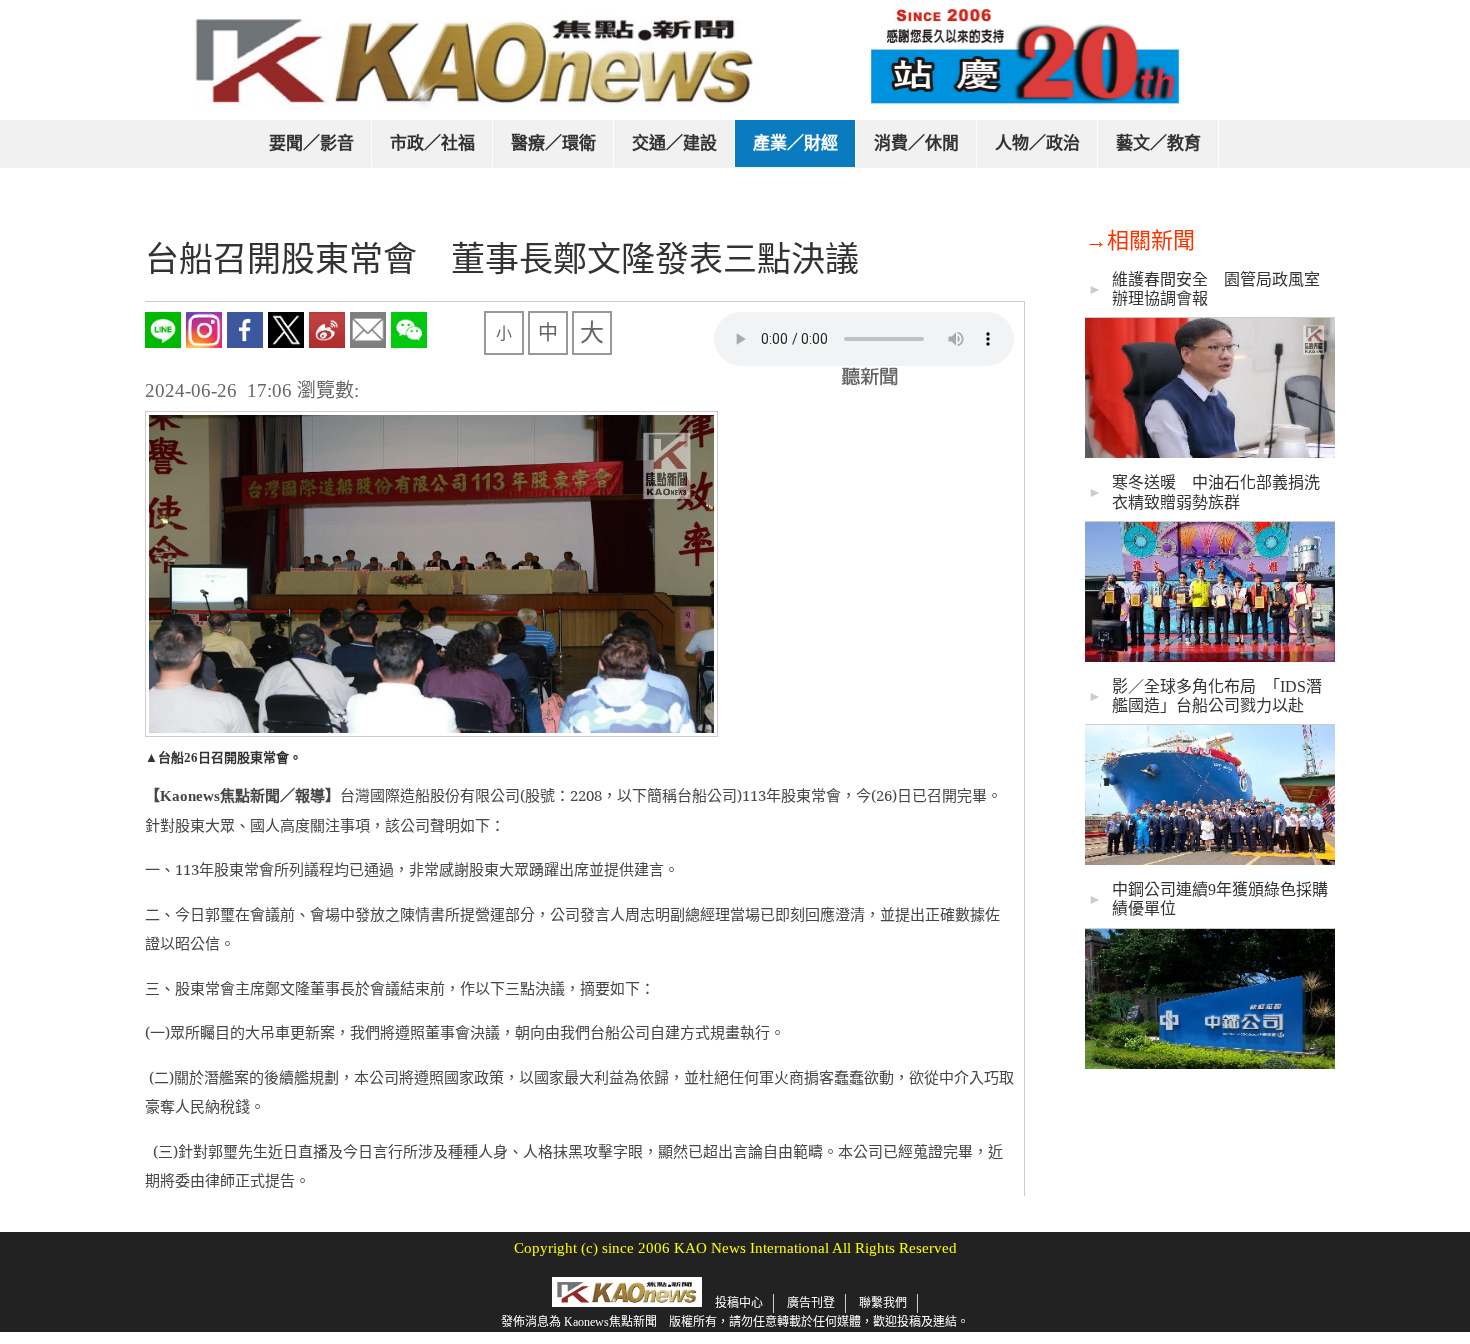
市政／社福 (432, 143)
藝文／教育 (1158, 143)
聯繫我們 (883, 1303)
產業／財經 (795, 143)
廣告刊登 (811, 1303)
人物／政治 (1037, 143)
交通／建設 (674, 143)
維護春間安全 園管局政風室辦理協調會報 (1216, 289)
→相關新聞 (1140, 240)
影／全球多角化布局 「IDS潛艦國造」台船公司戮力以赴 (1217, 696)
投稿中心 (739, 1303)
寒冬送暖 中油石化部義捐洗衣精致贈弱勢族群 (1216, 492)
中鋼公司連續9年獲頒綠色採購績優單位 (1220, 899)
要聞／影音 (311, 143)
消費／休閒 (916, 143)
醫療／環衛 (553, 143)
